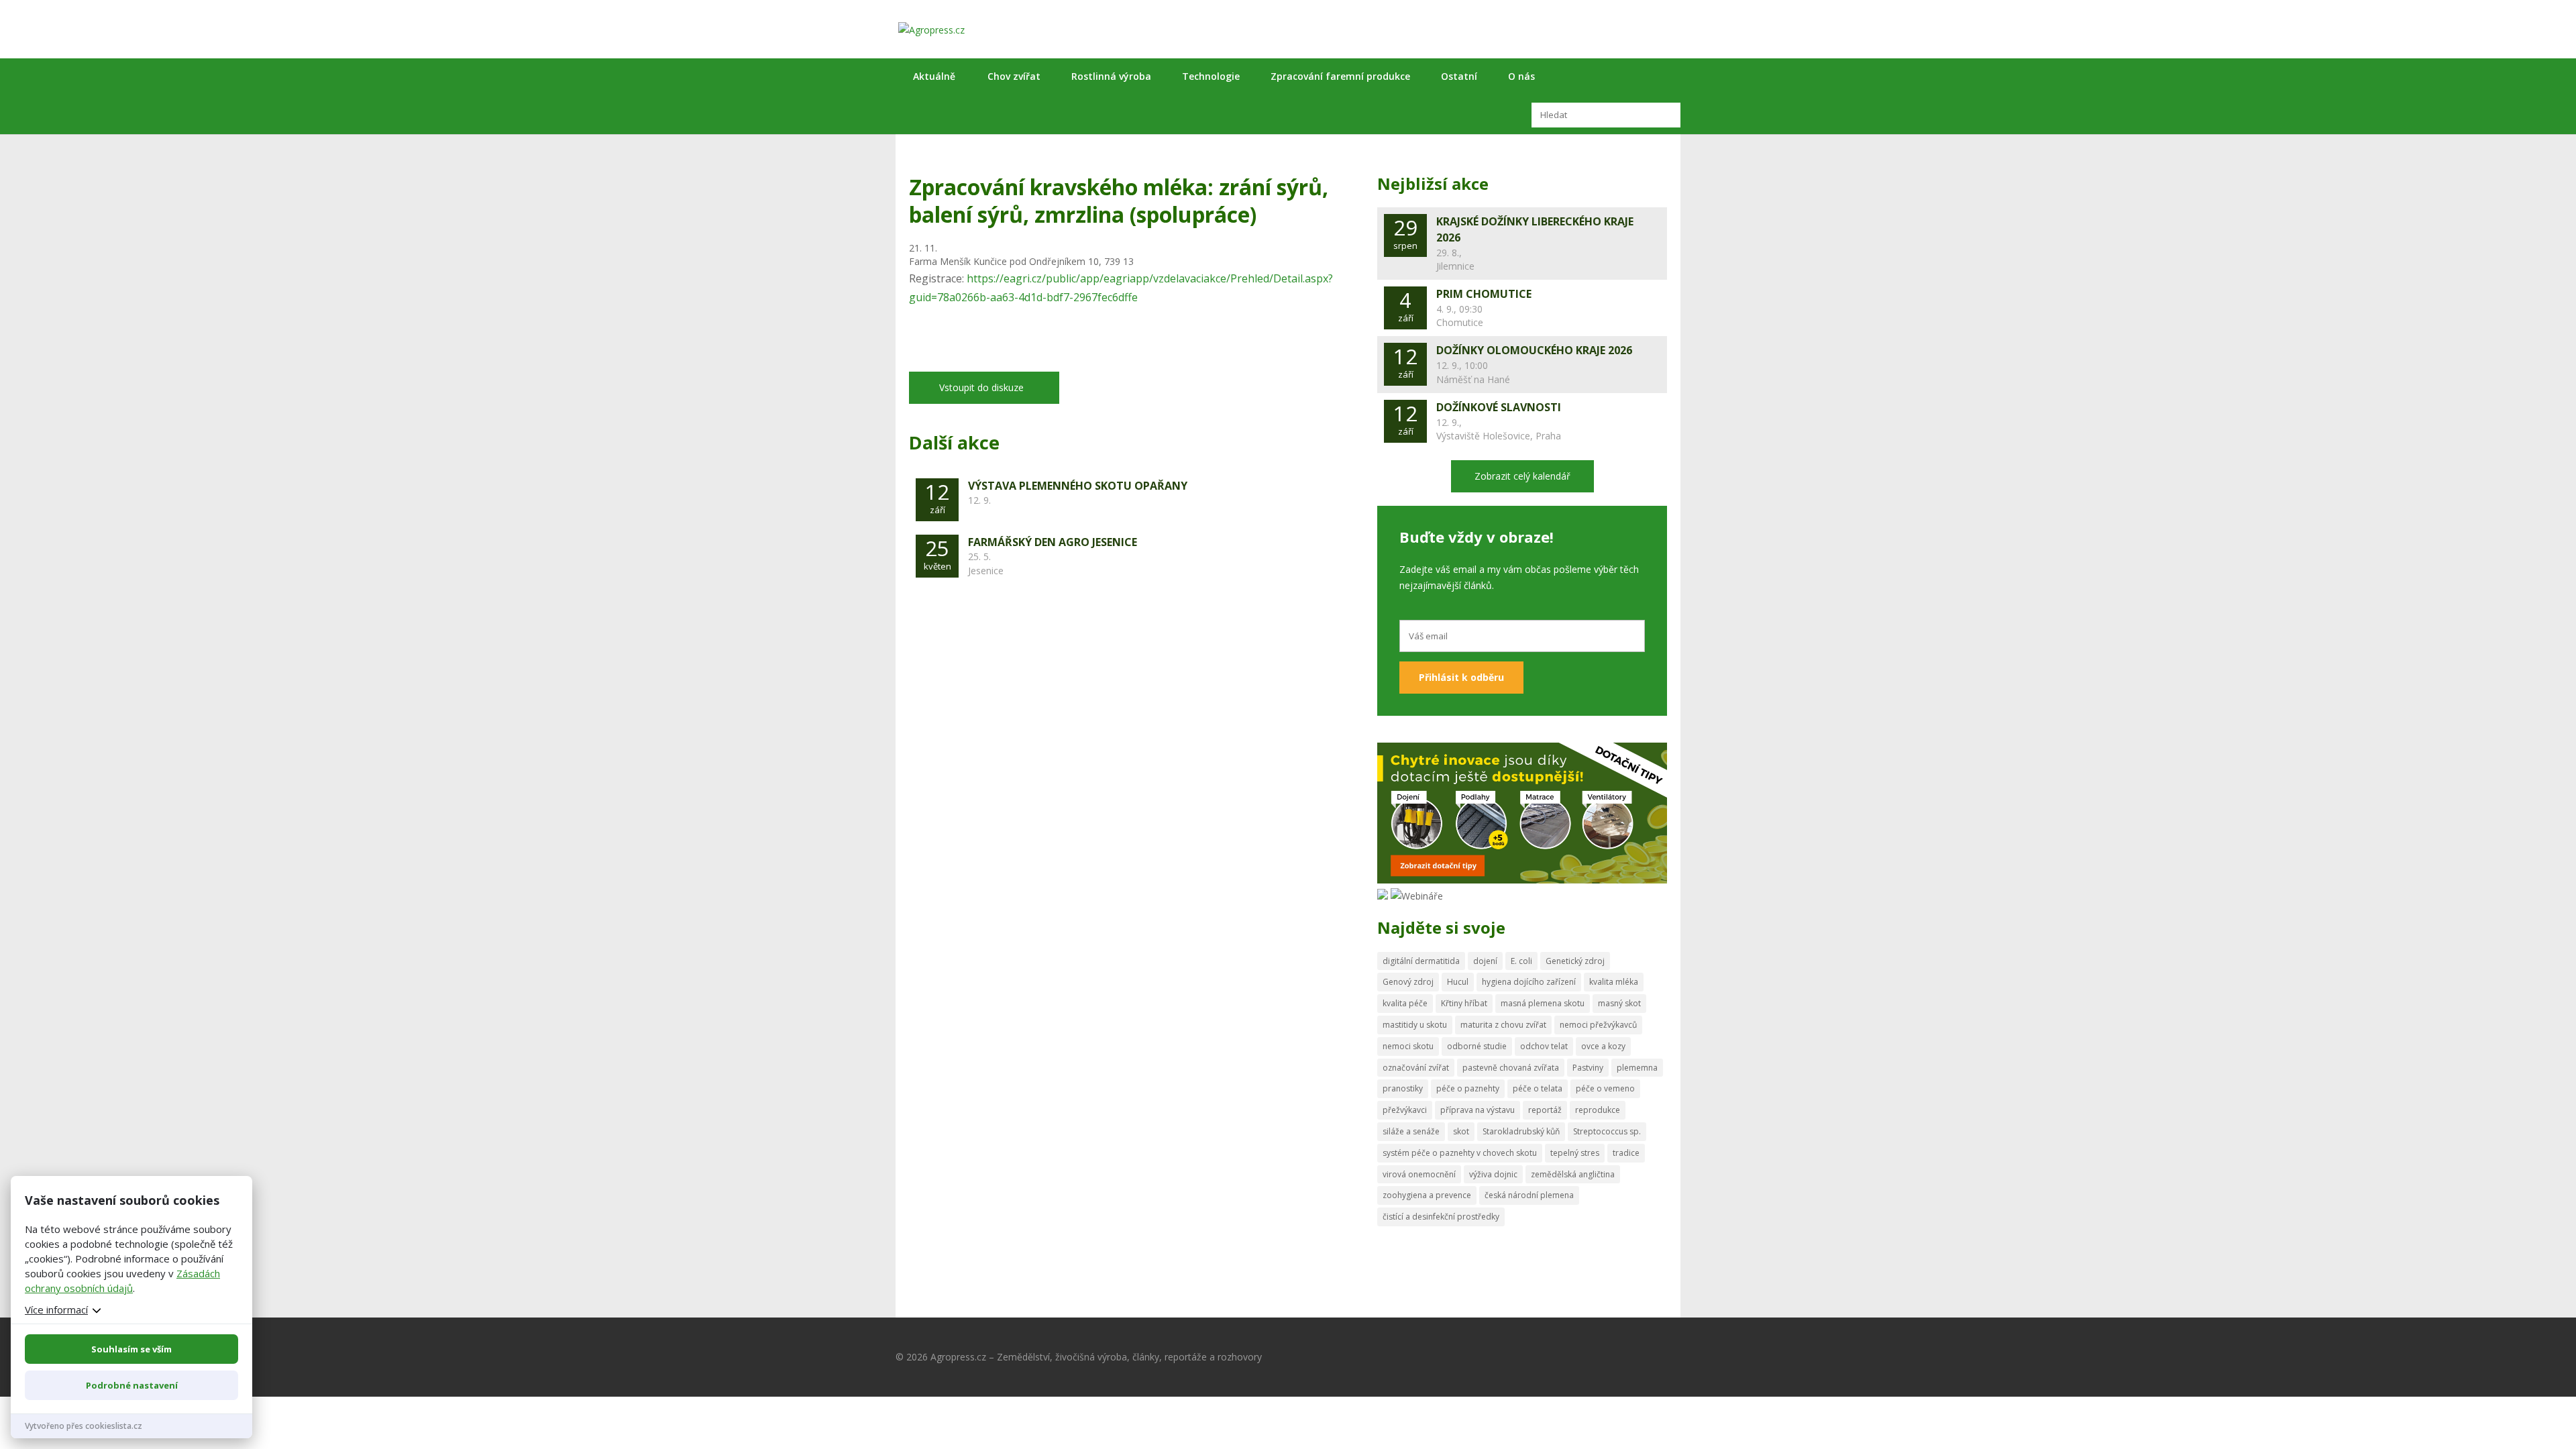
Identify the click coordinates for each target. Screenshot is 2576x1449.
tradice (1626, 1153)
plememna (1637, 1068)
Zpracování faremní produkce (1340, 76)
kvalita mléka (1614, 982)
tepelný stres (1575, 1153)
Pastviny (1588, 1068)
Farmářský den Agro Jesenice (1053, 542)
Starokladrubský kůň (1521, 1131)
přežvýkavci (1405, 1110)
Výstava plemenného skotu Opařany (1078, 486)
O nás (1521, 76)
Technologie (1211, 76)
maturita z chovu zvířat (1503, 1025)
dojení (1485, 961)
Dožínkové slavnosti (1499, 407)
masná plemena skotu (1543, 1003)
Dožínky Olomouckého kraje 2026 (1534, 350)
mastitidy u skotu (1415, 1025)
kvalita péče (1405, 1003)
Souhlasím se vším (131, 1349)
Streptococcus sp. (1607, 1131)
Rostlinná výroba (1111, 76)
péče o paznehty (1468, 1088)
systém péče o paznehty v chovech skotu (1460, 1153)
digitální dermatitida (1421, 961)
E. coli (1521, 961)
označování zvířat (1416, 1068)
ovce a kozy (1603, 1046)
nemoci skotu (1408, 1046)
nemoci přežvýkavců (1598, 1025)
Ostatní (1459, 76)
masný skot (1619, 1003)
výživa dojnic (1493, 1174)
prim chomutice (1484, 294)
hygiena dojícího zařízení (1529, 982)
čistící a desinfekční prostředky (1441, 1217)
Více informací (56, 1309)
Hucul (1458, 982)
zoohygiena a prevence (1427, 1195)
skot (1461, 1131)
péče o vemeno (1605, 1088)
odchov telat (1544, 1046)
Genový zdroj (1408, 982)
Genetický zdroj (1575, 961)
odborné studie (1477, 1046)
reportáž (1545, 1110)
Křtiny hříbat (1464, 1003)
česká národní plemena (1529, 1195)
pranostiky (1403, 1088)
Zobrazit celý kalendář (1522, 476)
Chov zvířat (1014, 76)
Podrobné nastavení (132, 1385)
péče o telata (1538, 1088)
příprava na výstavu (1478, 1110)
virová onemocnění (1419, 1174)
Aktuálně (934, 76)
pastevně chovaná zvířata (1511, 1068)
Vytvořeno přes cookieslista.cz (84, 1426)
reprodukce (1598, 1110)
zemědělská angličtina (1573, 1174)
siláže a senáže (1411, 1131)
